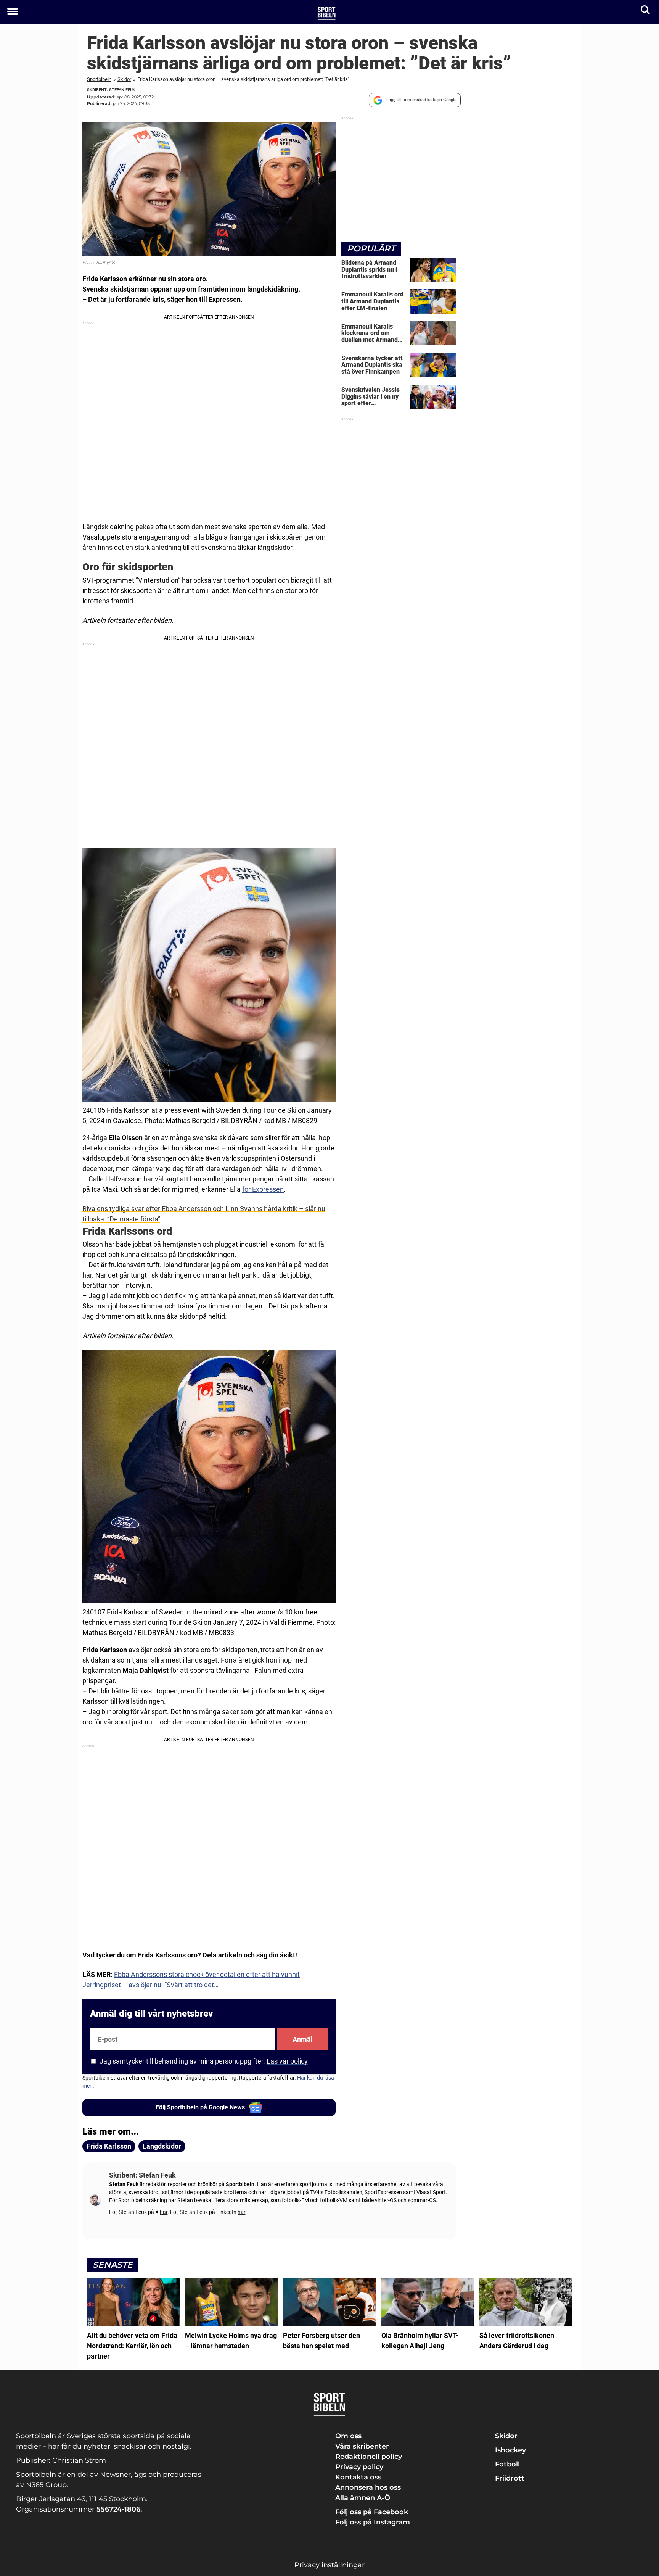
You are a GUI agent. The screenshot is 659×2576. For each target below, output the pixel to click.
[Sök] (646, 12)
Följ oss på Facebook (372, 2512)
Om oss (348, 2436)
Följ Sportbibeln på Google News (200, 2107)
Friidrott (510, 2478)
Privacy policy (359, 2467)
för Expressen (263, 1189)
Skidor (124, 79)
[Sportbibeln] (327, 12)
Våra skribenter (362, 2446)
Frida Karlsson (109, 2146)
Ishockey (510, 2450)
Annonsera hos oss (368, 2487)
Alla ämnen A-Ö (363, 2498)
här (164, 2212)
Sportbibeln (99, 79)
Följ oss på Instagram (373, 2522)
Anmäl (303, 2039)
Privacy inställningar (329, 2565)
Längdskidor (162, 2146)
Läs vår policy (287, 2061)
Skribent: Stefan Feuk (111, 90)
